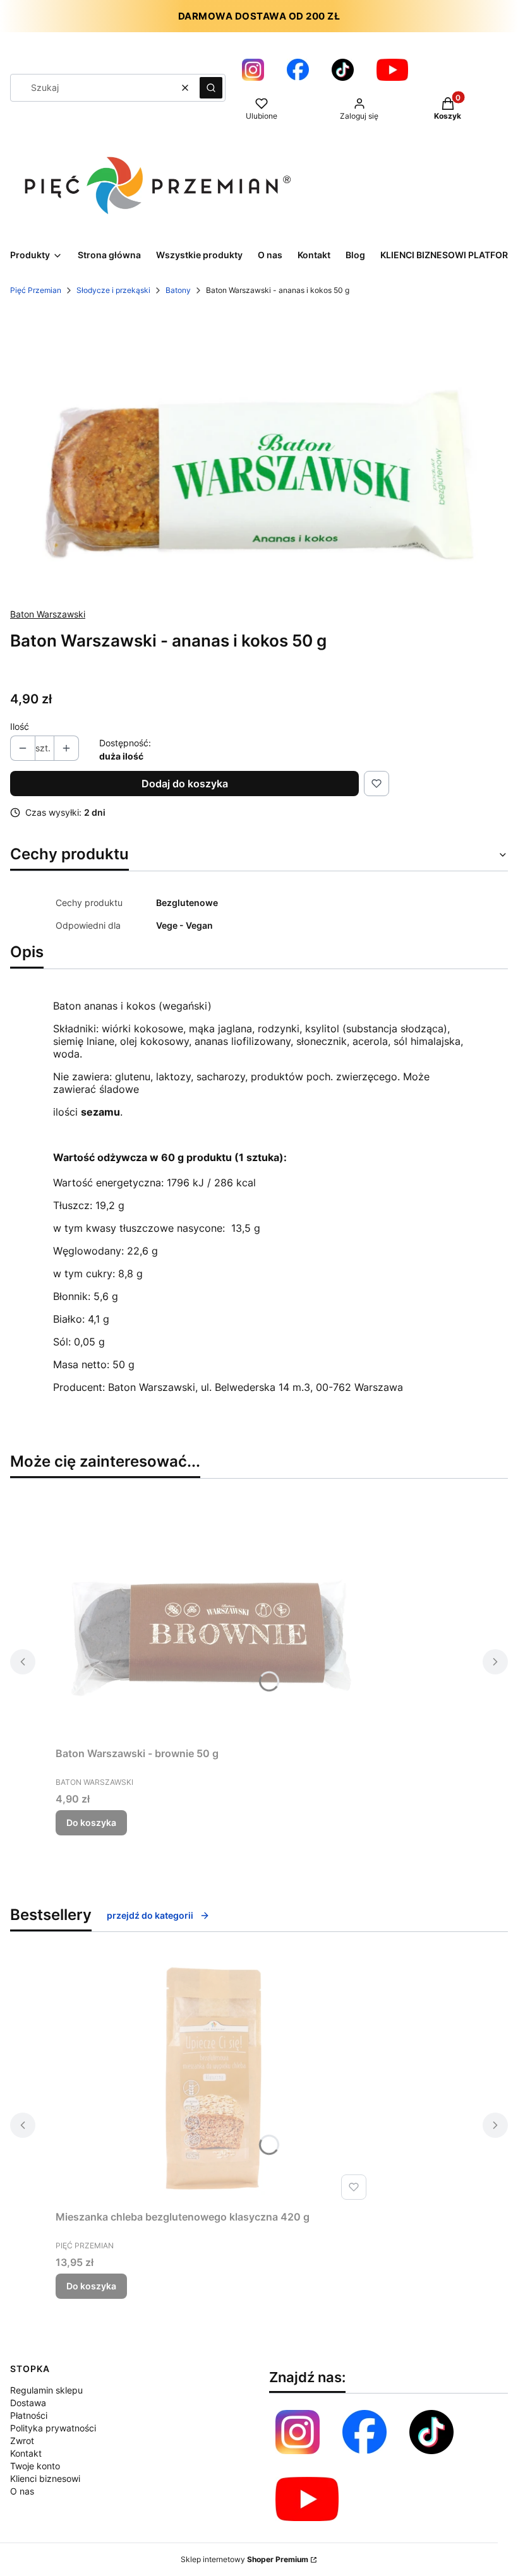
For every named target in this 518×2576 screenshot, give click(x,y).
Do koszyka (91, 1822)
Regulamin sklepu (46, 2390)
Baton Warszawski (48, 614)
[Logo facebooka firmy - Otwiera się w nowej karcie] (298, 70)
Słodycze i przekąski (113, 290)
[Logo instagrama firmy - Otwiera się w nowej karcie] (253, 70)
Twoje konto (35, 2466)
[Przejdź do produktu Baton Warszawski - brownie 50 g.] (214, 1615)
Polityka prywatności (53, 2428)
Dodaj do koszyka (185, 784)
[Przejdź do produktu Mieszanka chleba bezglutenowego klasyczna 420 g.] (214, 2078)
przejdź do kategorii (150, 1915)
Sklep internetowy (244, 2559)
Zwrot (22, 2441)
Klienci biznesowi (45, 2478)
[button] (211, 88)
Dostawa (28, 2403)
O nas (22, 2491)
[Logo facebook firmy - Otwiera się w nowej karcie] (364, 2432)
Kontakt (26, 2453)
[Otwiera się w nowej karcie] (307, 2499)
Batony (178, 290)
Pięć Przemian (36, 290)
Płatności (29, 2415)
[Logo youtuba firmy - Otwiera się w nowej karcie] (392, 70)
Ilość (20, 726)
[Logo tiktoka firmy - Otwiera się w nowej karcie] (343, 70)
